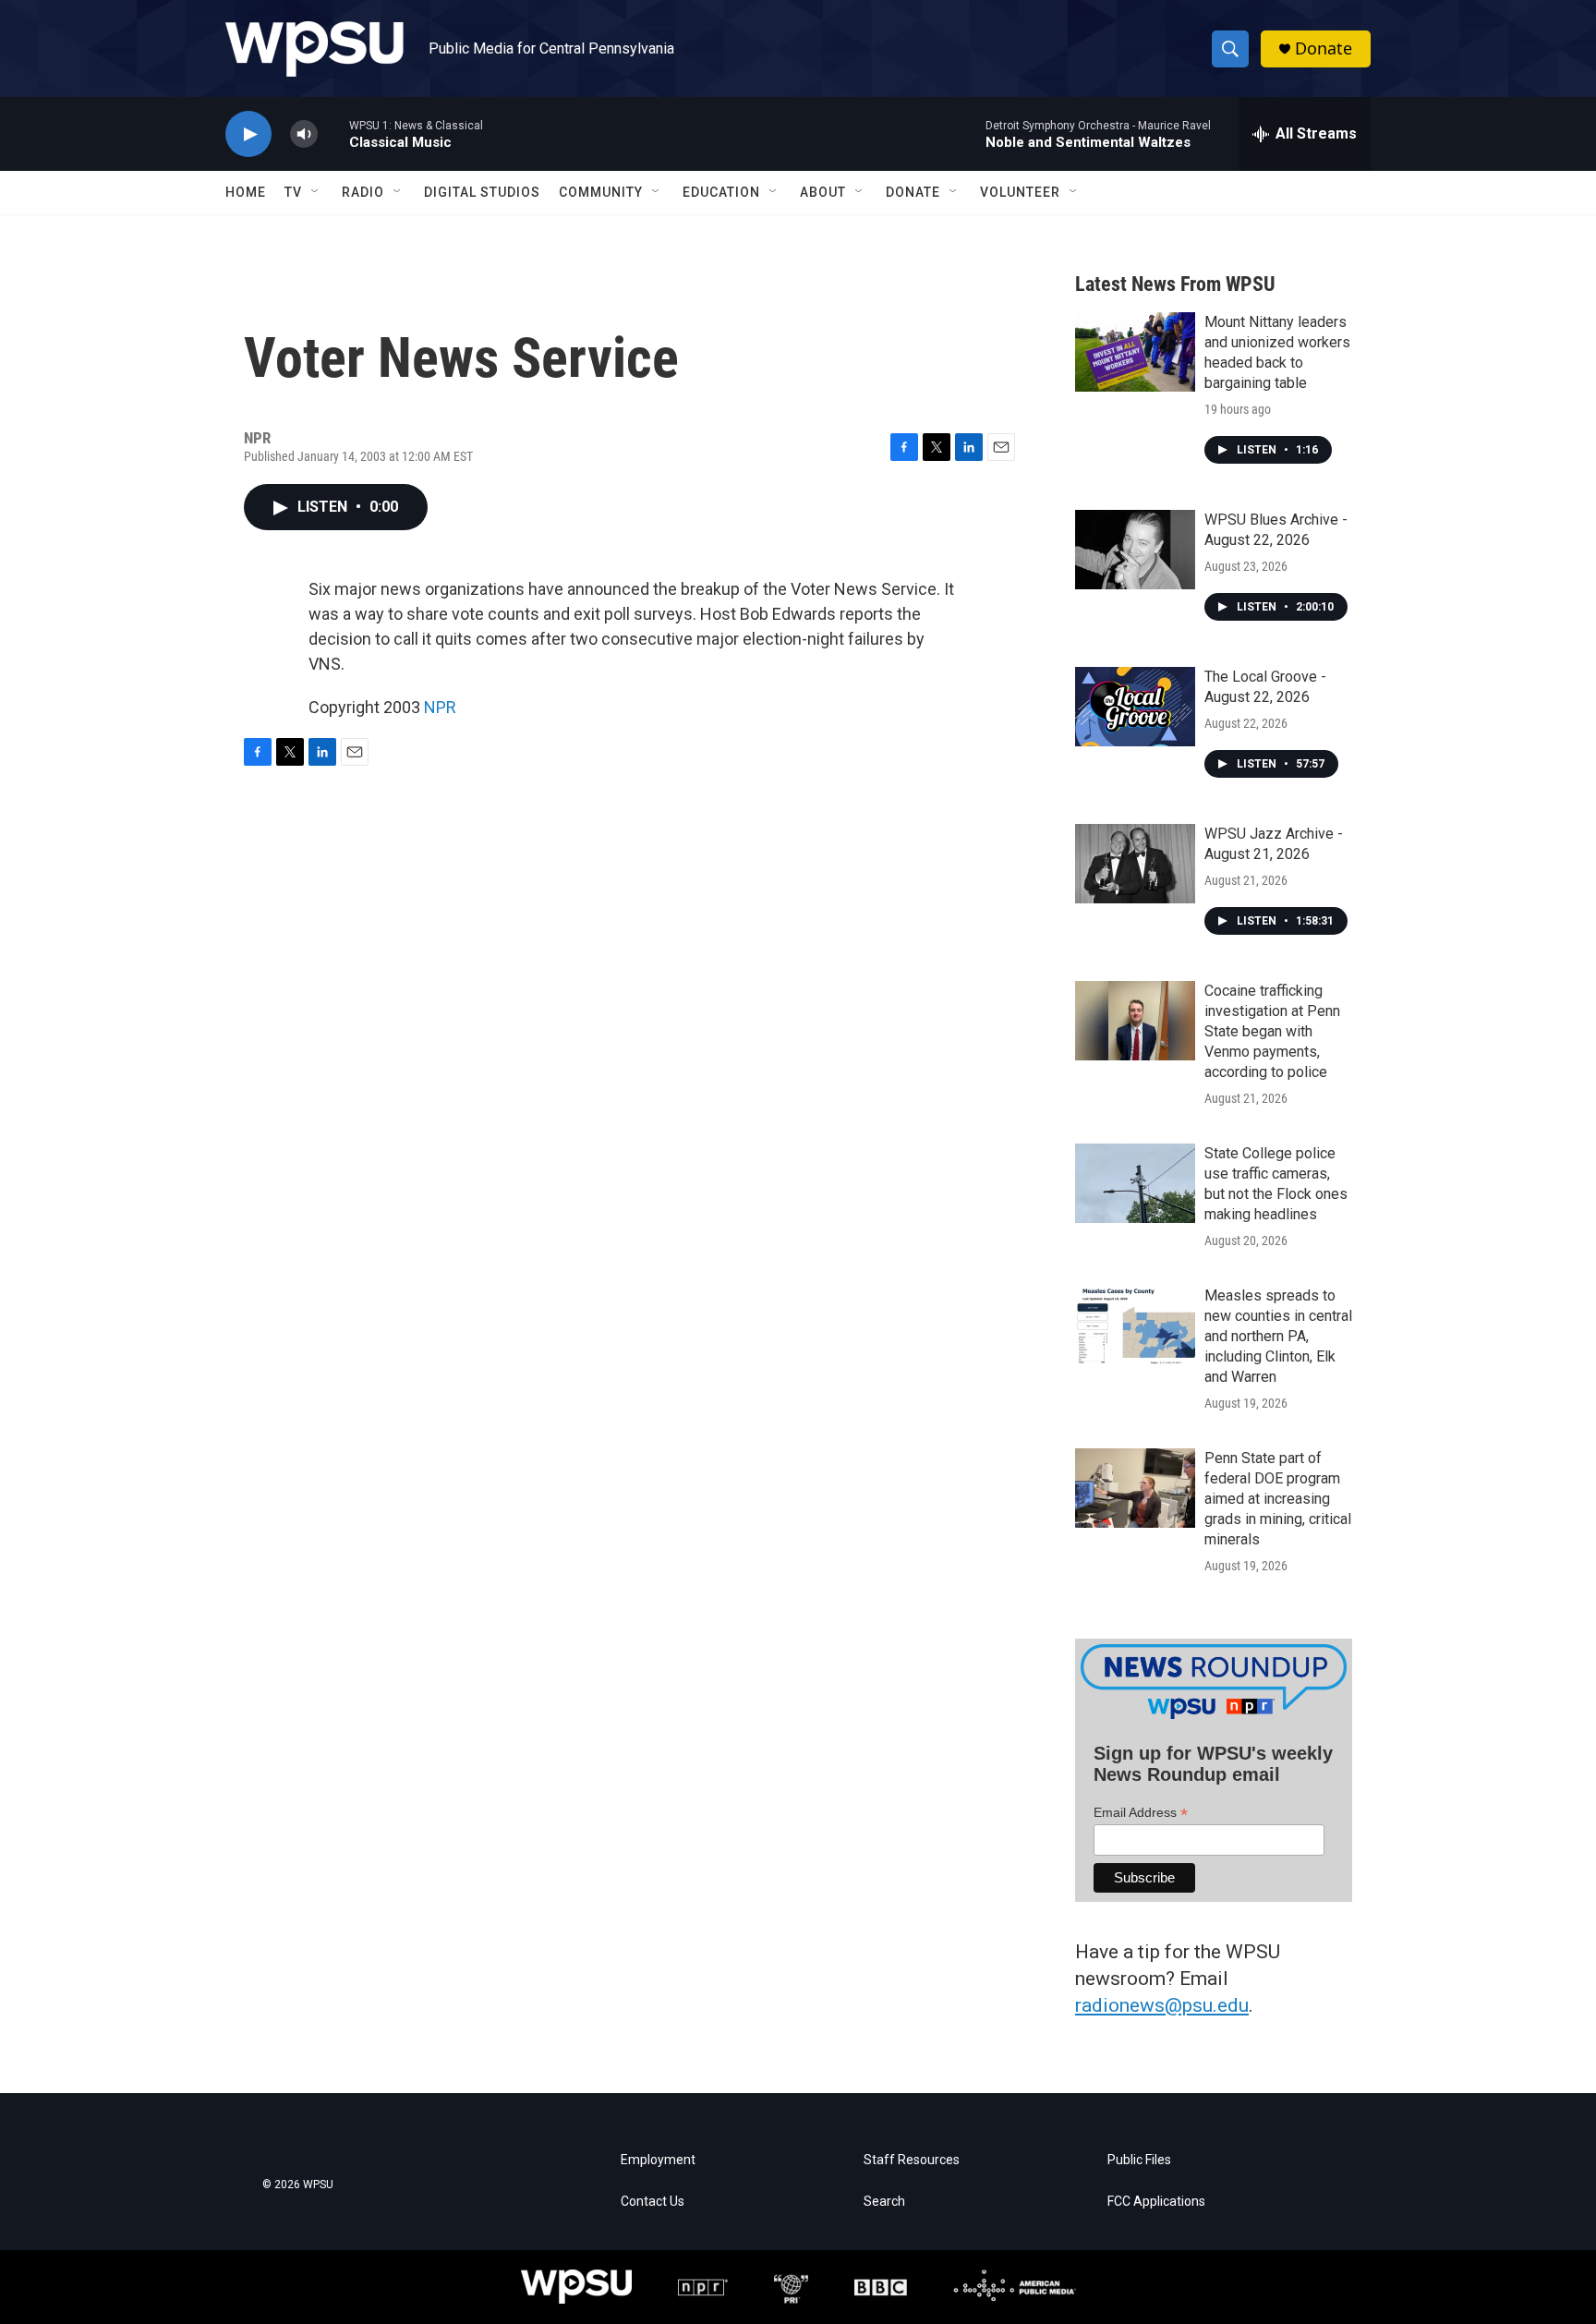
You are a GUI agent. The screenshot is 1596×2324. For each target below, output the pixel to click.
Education (721, 192)
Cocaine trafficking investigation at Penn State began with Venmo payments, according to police (1272, 1031)
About (823, 192)
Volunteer (1020, 192)
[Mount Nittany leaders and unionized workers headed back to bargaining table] (1135, 352)
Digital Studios (482, 192)
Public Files (1139, 2160)
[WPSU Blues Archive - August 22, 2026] (1135, 550)
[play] (248, 134)
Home (246, 192)
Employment (658, 2160)
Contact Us (653, 2202)
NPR (440, 707)
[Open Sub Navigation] (316, 192)
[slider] (333, 133)
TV (293, 192)
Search (884, 2202)
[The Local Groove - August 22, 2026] (1135, 707)
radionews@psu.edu (1162, 2005)
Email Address (1141, 1813)
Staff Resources (912, 2160)
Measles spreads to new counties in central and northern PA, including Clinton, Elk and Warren (1278, 1336)
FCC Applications (1156, 2202)
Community (601, 192)
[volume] (304, 134)
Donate (1324, 48)
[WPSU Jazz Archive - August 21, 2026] (1135, 864)
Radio (363, 192)
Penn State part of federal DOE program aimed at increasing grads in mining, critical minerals (1278, 1499)
